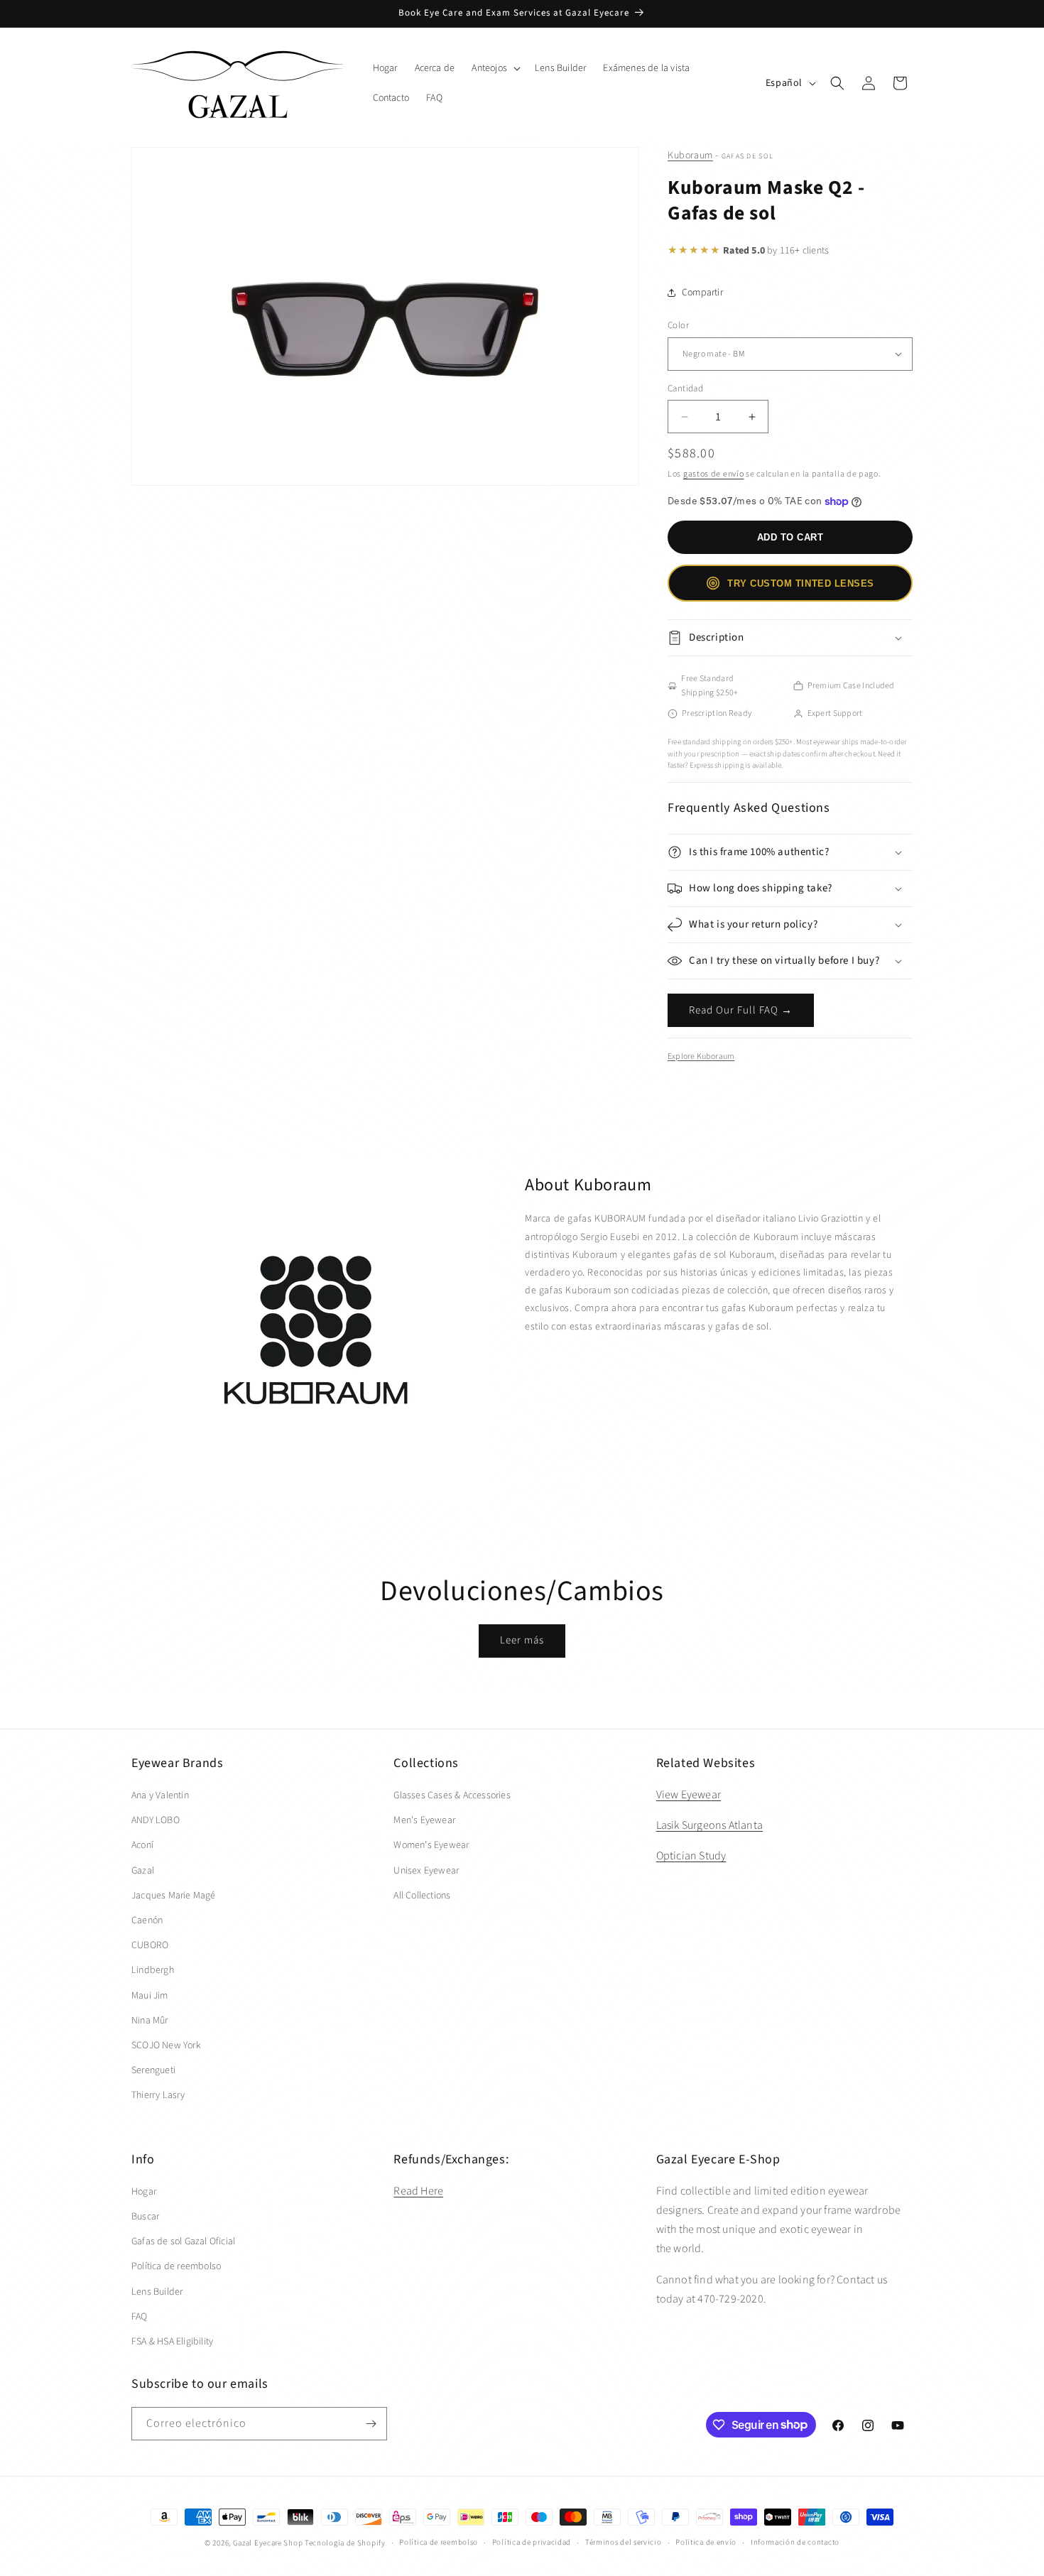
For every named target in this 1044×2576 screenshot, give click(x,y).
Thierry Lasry (158, 2095)
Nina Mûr (150, 2021)
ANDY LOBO (156, 1820)
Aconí (142, 1845)
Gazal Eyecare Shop (268, 2543)
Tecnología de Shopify (345, 2543)
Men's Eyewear (424, 1820)
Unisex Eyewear (426, 1871)
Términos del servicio (624, 2542)
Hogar (144, 2192)
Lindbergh (153, 1970)
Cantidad (685, 388)
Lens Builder (157, 2292)
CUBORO (150, 1945)
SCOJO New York (166, 2045)
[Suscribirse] (371, 2424)
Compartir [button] (702, 293)
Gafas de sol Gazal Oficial (183, 2241)
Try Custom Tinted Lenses (800, 583)
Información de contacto (795, 2542)
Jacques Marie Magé (174, 1896)
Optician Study (691, 1856)
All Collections (422, 1896)
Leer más (522, 1640)
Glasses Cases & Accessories (452, 1795)
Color (678, 325)
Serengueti (153, 2070)
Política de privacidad (532, 2542)
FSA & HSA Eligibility (172, 2342)
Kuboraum (690, 156)
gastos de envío (714, 474)
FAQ (140, 2317)
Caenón (147, 1920)
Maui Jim (150, 1996)
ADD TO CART (790, 537)
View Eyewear (689, 1795)
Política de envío (706, 2542)
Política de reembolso (176, 2266)
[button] (495, 68)
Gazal (143, 1871)
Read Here (418, 2191)
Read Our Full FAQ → (741, 1010)
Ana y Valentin (160, 1795)
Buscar (145, 2217)
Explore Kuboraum (701, 1056)
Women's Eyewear (431, 1845)
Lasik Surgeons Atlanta (709, 1825)
